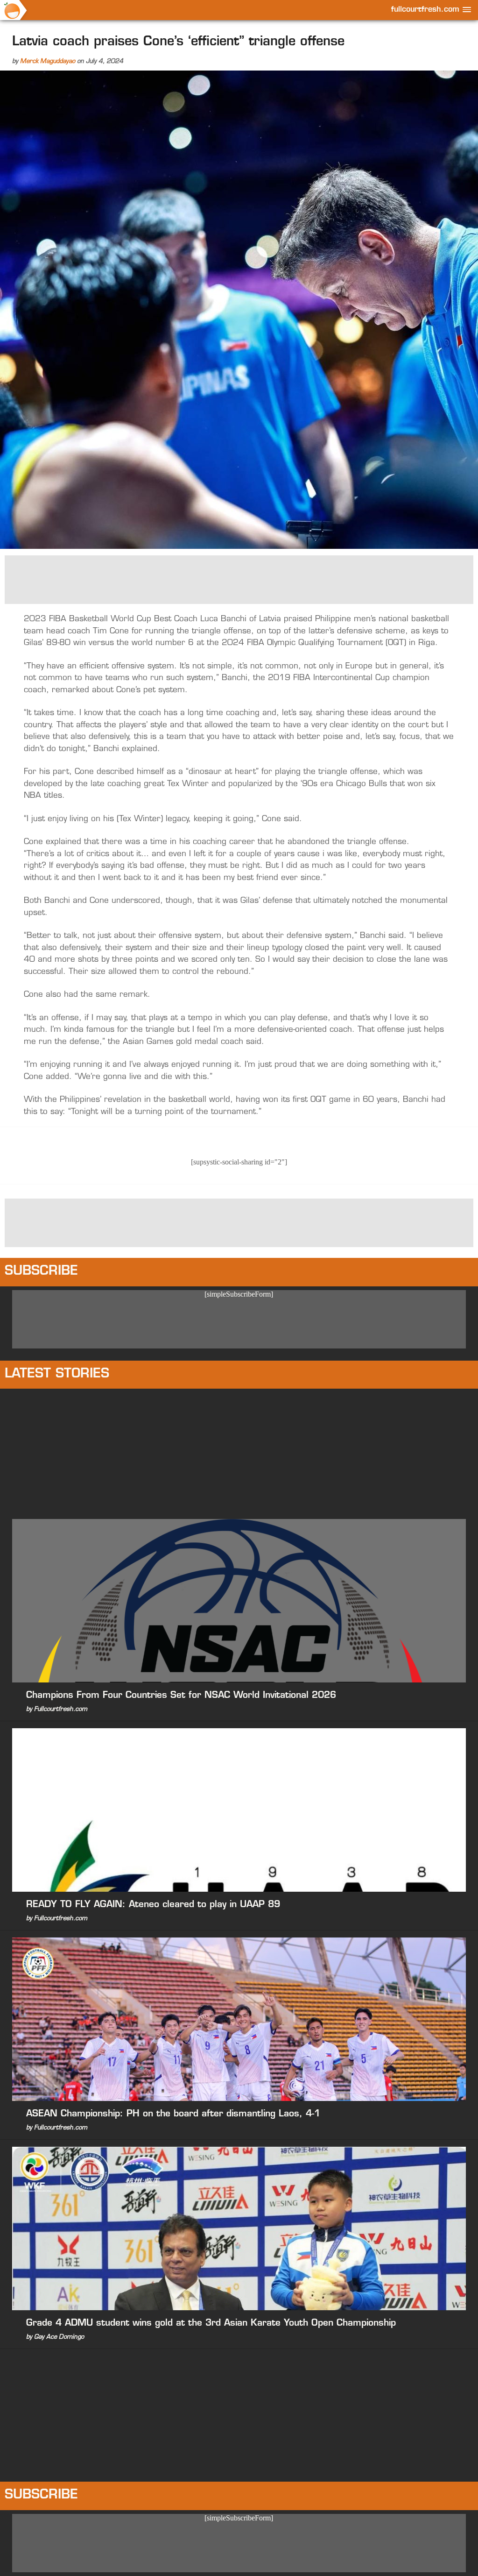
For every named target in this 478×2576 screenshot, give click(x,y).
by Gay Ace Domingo (55, 2337)
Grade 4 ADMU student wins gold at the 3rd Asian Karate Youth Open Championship (211, 2324)
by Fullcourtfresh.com (57, 1709)
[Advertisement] (239, 579)
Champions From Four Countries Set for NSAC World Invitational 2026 (181, 1696)
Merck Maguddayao (48, 61)
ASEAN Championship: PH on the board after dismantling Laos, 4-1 (173, 2114)
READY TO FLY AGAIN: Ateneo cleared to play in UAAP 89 (153, 1905)
